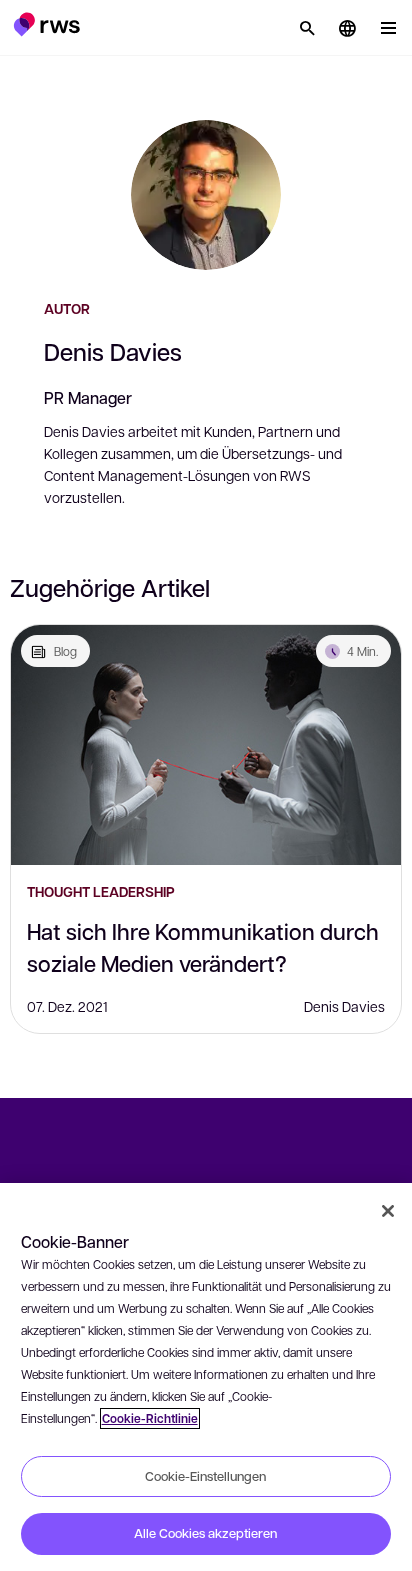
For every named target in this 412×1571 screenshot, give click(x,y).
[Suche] (307, 28)
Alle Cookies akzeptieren (205, 1533)
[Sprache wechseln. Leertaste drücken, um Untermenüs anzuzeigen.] (347, 28)
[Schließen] (388, 1211)
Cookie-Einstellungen (205, 1476)
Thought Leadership (101, 891)
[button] (46, 24)
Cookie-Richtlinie (150, 1418)
